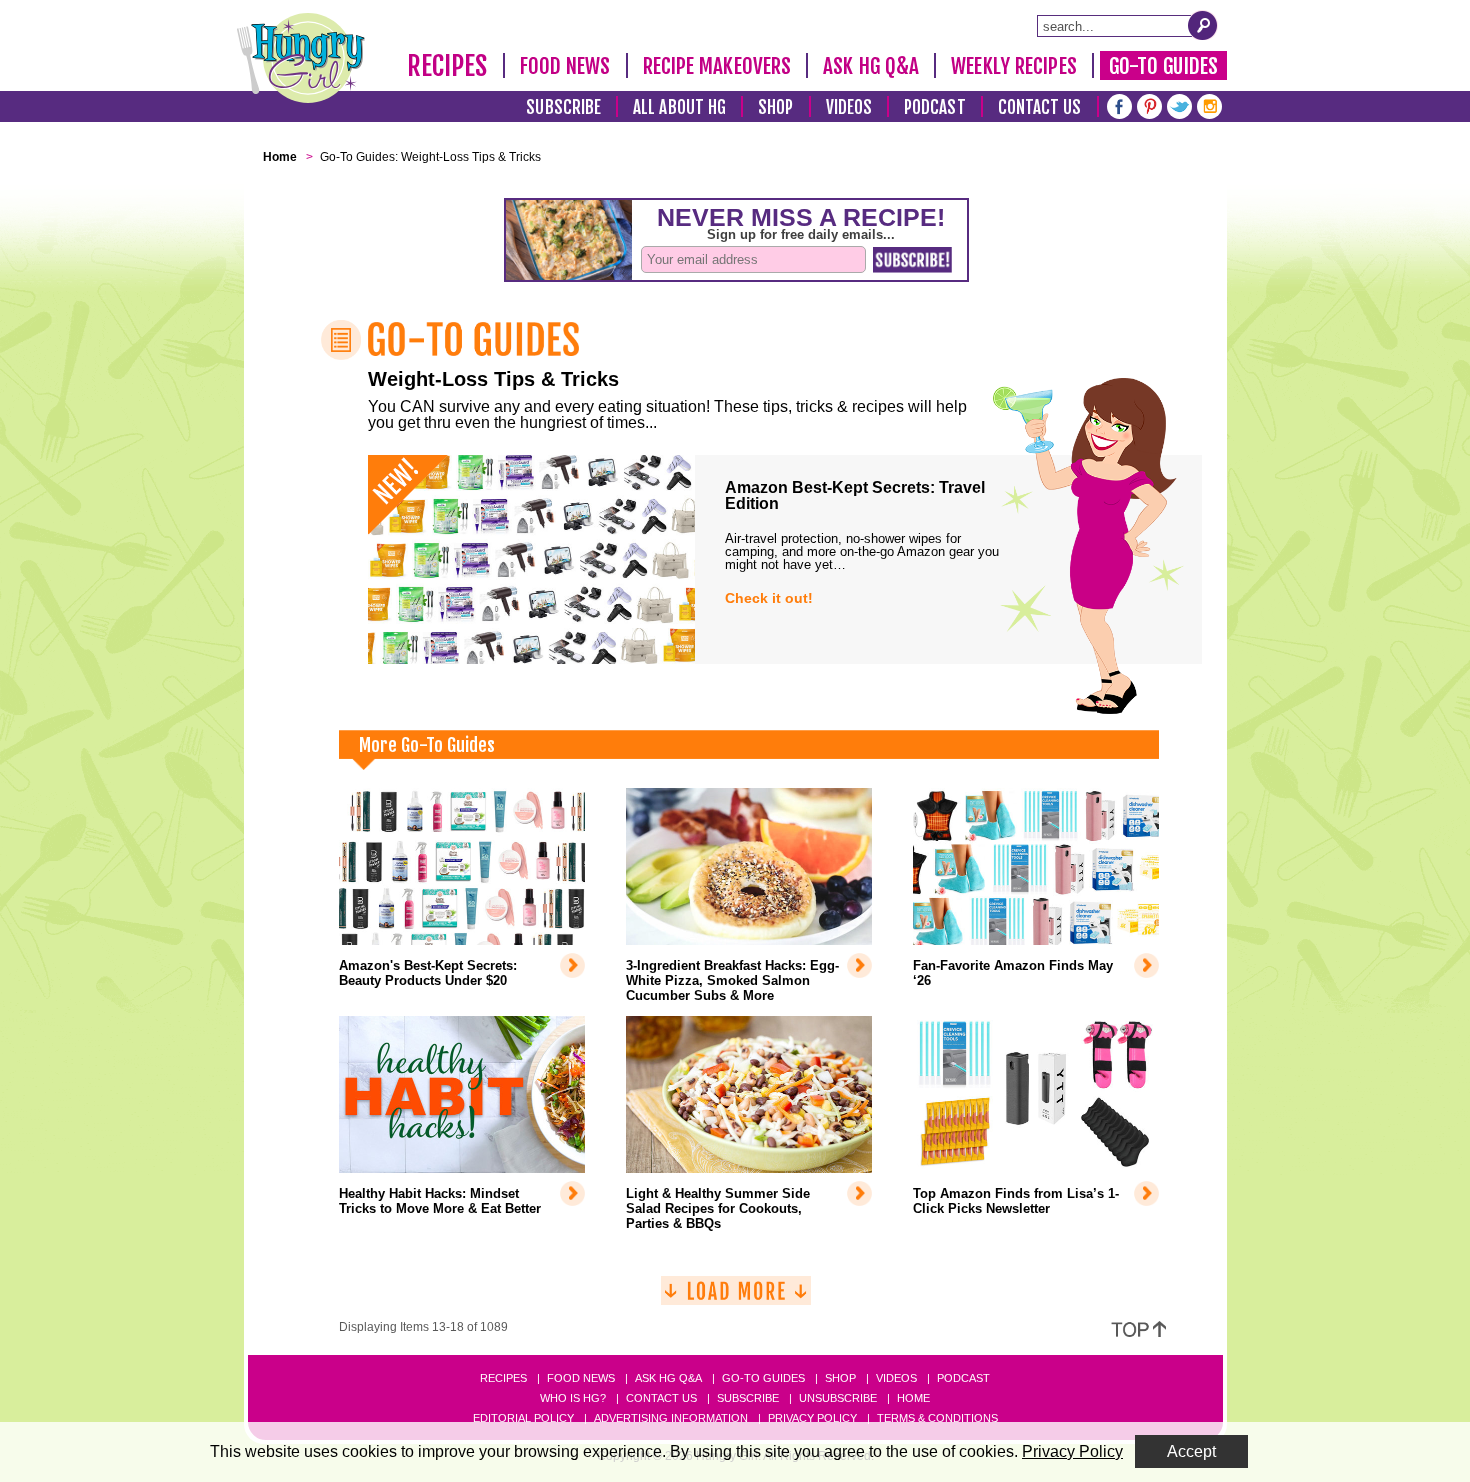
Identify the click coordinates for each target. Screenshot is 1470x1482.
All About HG (679, 107)
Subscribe (563, 107)
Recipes (447, 66)
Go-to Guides (763, 1378)
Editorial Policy (523, 1418)
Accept (1191, 1451)
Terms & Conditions (937, 1418)
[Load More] (736, 1298)
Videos (849, 107)
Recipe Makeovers (717, 66)
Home (913, 1398)
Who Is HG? (573, 1398)
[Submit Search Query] (1203, 25)
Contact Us (1040, 107)
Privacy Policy (812, 1418)
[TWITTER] (1179, 104)
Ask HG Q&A (871, 66)
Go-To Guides (1163, 66)
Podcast (935, 107)
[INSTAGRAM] (1209, 104)
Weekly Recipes (1013, 66)
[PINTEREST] (1149, 104)
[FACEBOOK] (1119, 104)
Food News (565, 66)
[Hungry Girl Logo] (301, 58)
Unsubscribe (838, 1398)
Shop (775, 107)
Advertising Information (671, 1418)
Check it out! (769, 598)
